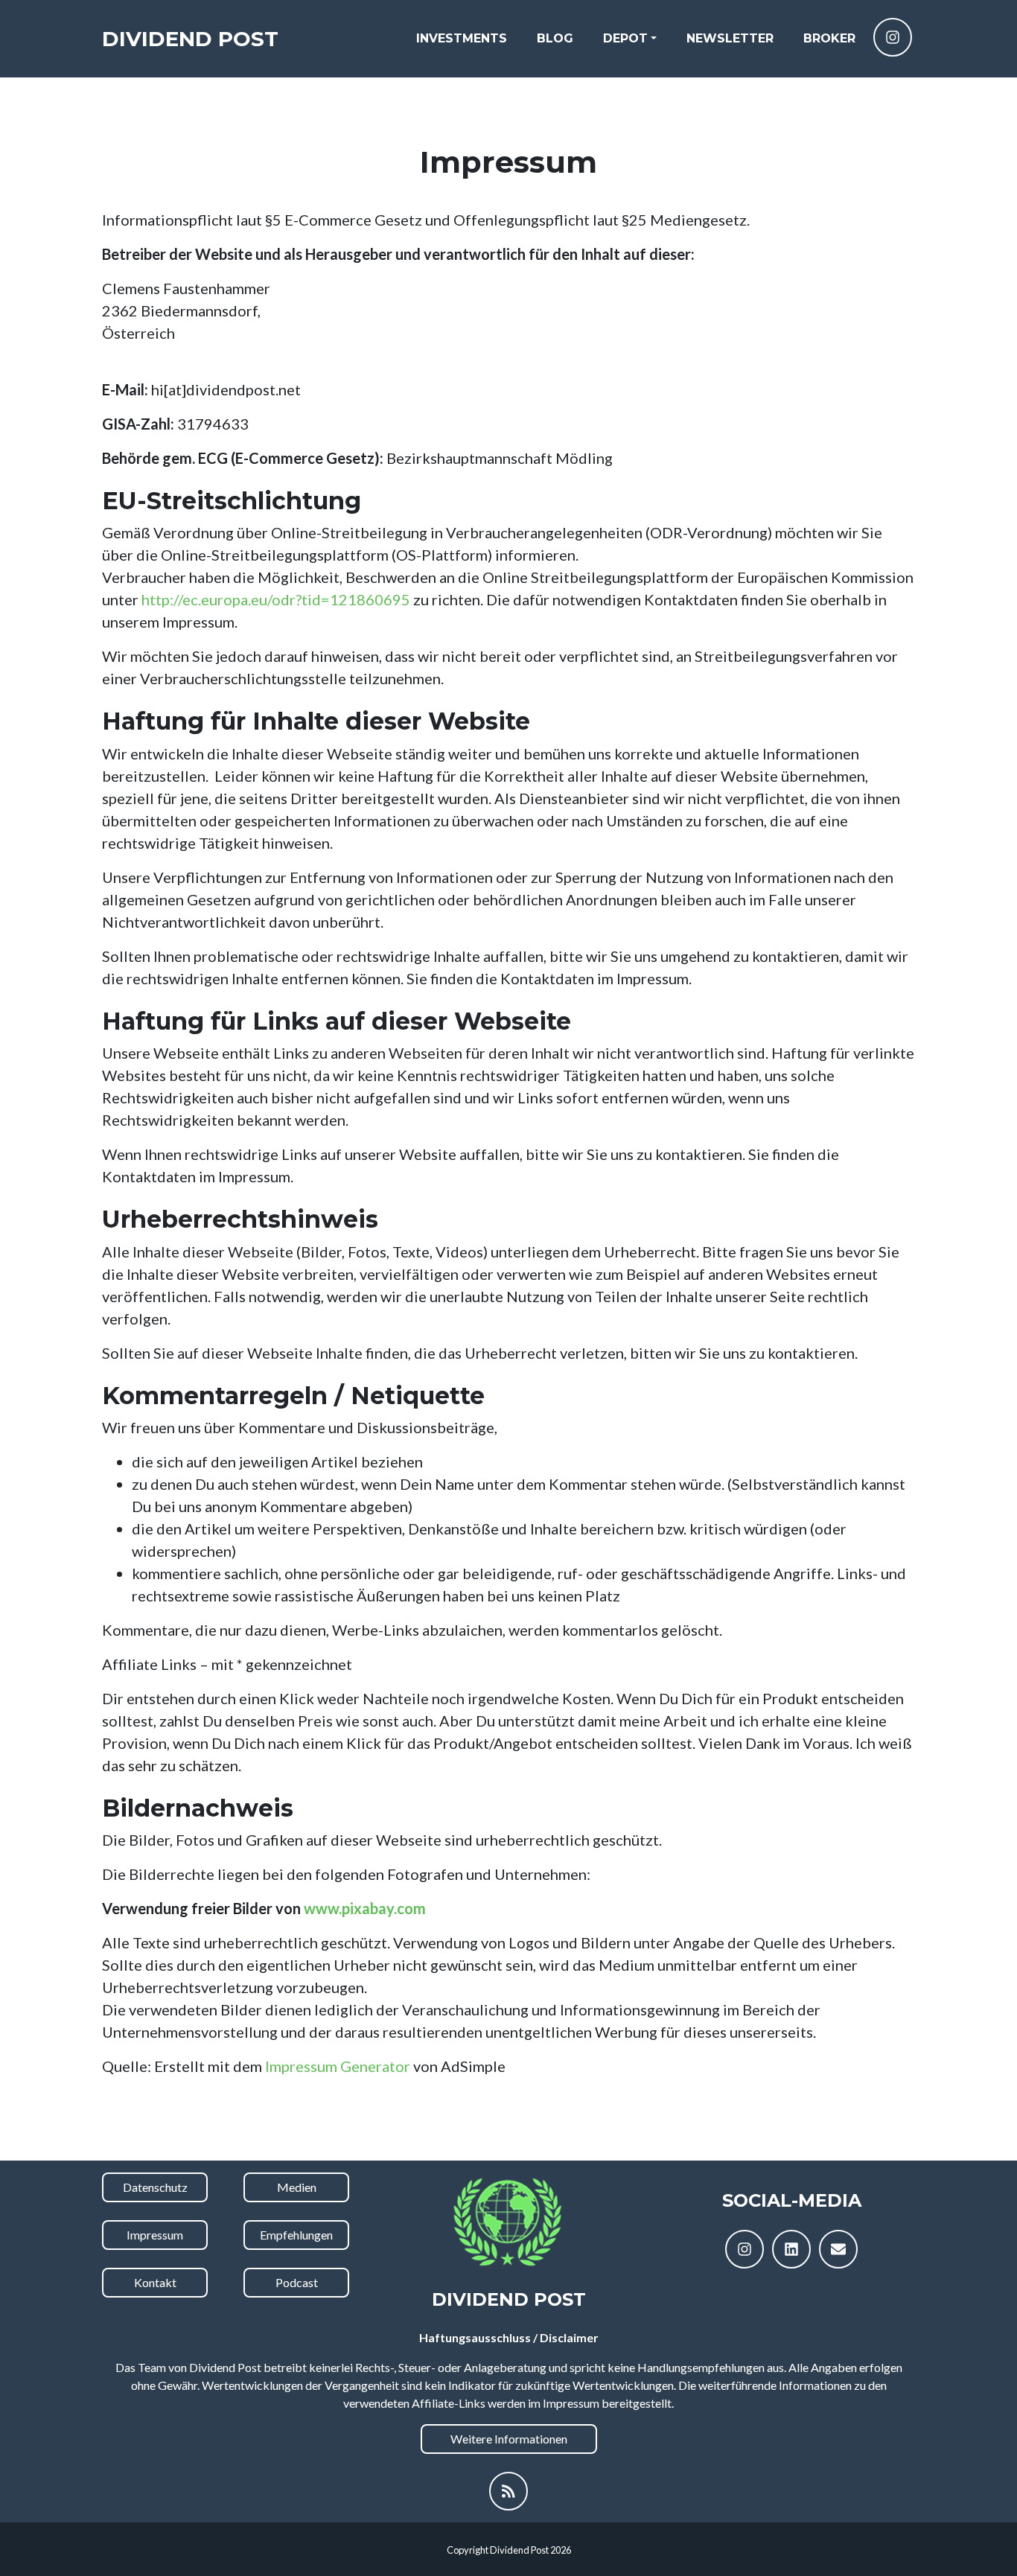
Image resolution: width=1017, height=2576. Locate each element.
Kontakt (155, 2282)
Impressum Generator (338, 2066)
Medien (297, 2187)
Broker (829, 38)
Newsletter (730, 38)
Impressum (155, 2235)
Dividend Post (190, 39)
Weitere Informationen (509, 2439)
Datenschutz (155, 2187)
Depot (625, 38)
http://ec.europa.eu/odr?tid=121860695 (276, 599)
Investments (462, 38)
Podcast (297, 2282)
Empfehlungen (296, 2235)
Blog (555, 38)
